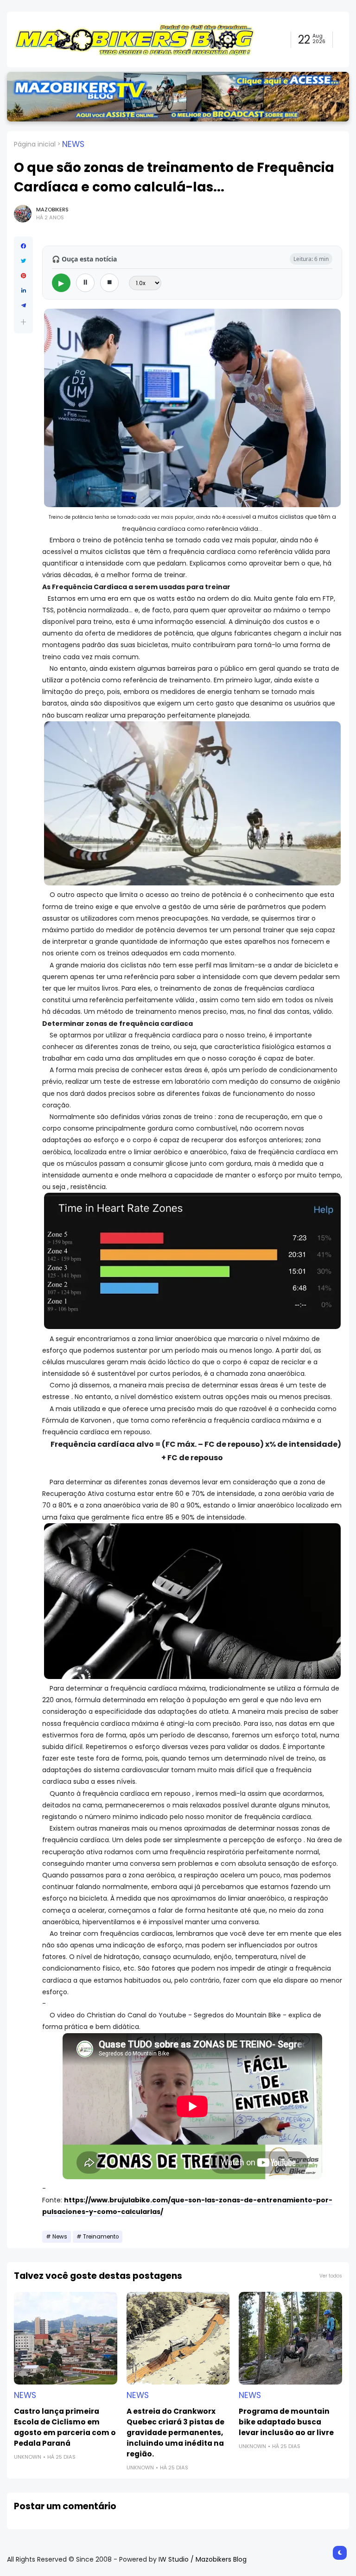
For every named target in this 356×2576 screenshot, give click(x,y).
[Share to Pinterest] (23, 276)
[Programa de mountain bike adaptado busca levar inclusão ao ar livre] (290, 2338)
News (73, 144)
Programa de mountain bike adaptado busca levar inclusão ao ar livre (286, 2422)
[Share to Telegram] (23, 305)
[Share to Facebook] (23, 246)
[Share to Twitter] (23, 261)
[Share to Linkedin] (23, 291)
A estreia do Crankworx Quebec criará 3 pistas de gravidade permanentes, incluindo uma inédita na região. (175, 2433)
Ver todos (331, 2276)
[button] (23, 322)
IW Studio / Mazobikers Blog (203, 2559)
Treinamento (101, 2237)
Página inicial (35, 144)
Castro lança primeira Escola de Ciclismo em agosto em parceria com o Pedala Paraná (65, 2427)
